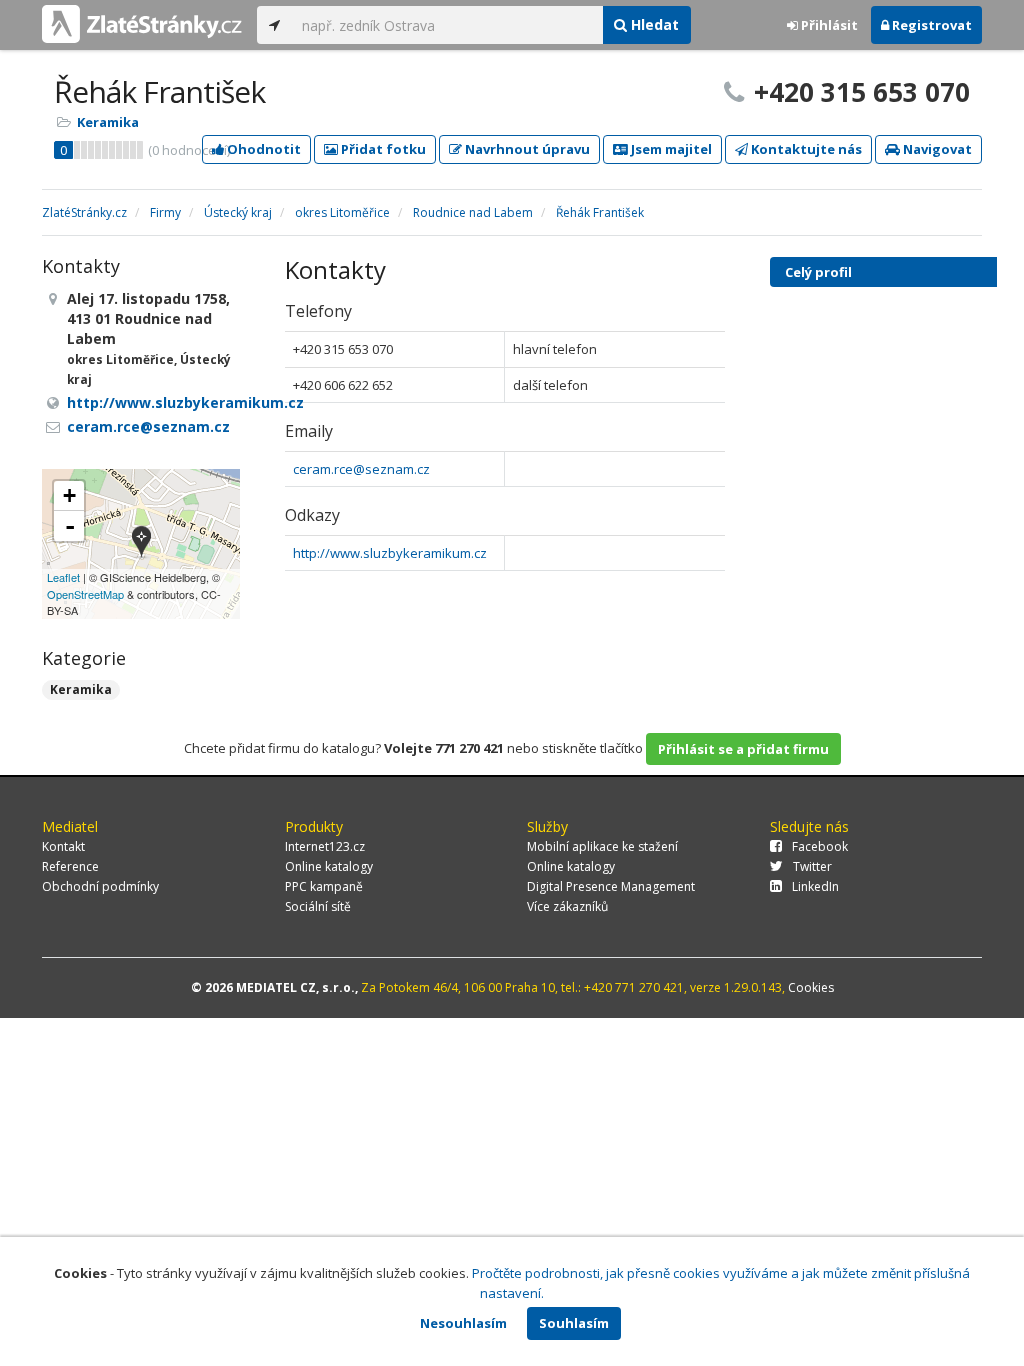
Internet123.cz (325, 846)
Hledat (653, 24)
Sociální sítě (318, 906)
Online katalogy (329, 866)
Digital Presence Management (611, 886)
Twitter (812, 866)
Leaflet (63, 577)
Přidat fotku (382, 149)
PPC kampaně (324, 886)
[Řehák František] (141, 543)
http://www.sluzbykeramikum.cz (390, 553)
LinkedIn (815, 886)
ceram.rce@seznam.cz (361, 469)
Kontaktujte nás (805, 149)
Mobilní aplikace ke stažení (602, 846)
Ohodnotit (262, 149)
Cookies (811, 987)
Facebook (820, 846)
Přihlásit (828, 25)
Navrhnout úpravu (526, 149)
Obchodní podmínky (100, 886)
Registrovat (930, 25)
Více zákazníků (567, 906)
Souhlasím (574, 1323)
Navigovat (936, 149)
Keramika (108, 122)
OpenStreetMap (85, 594)
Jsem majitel (670, 149)
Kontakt (63, 846)
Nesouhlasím (463, 1323)
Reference (70, 866)
